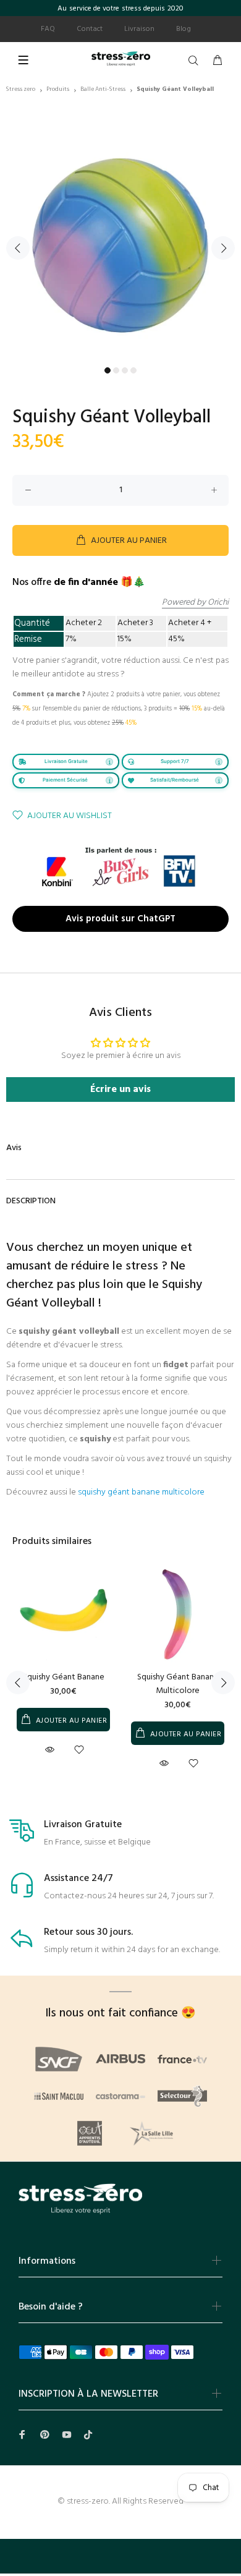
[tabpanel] (120, 241)
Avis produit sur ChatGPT (120, 918)
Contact (90, 29)
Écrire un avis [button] (120, 1090)
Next (223, 248)
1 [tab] (108, 370)
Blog (184, 29)
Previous (18, 248)
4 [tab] (133, 370)
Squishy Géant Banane (64, 1677)
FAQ (48, 29)
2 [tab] (116, 370)
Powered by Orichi (195, 603)
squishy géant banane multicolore (141, 1492)
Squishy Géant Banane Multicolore (178, 1684)
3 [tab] (125, 370)
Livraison (139, 29)
